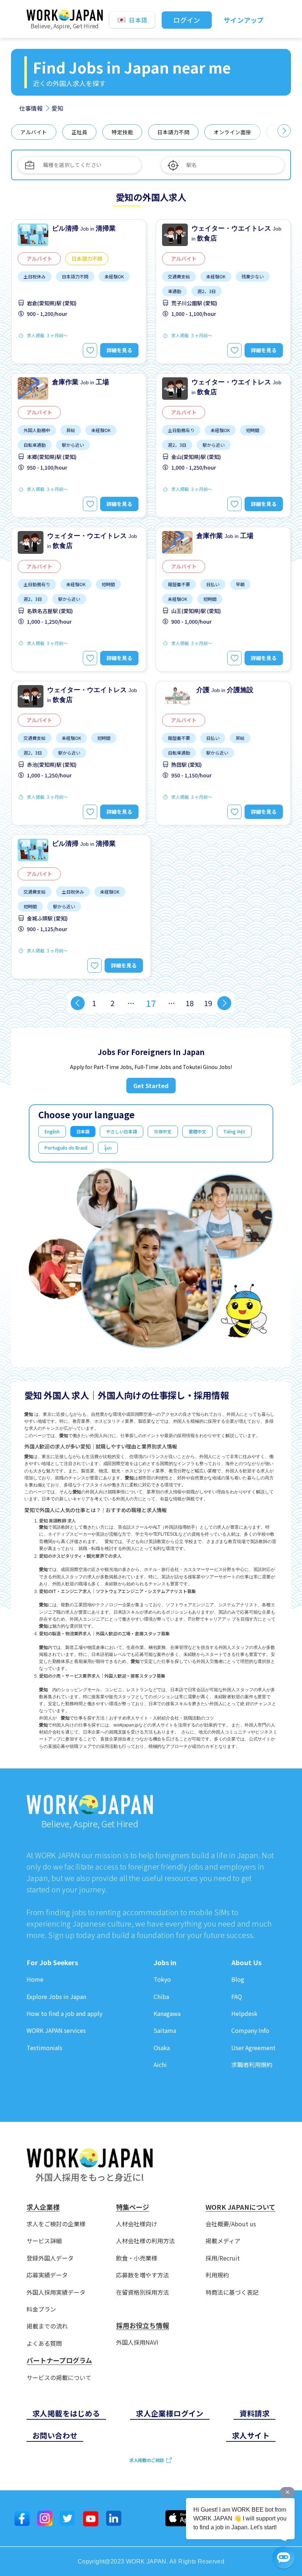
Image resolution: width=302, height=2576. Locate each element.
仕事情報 (31, 108)
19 (208, 1003)
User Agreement (253, 2048)
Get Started (151, 1086)
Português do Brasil (66, 1148)
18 (190, 1003)
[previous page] (78, 1003)
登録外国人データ (50, 2258)
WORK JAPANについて (240, 2207)
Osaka (162, 2048)
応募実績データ (47, 2275)
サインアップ (244, 20)
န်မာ (108, 1148)
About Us (246, 1963)
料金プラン (41, 2309)
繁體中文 (197, 1131)
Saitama (165, 2030)
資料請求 (254, 2413)
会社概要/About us (231, 2224)
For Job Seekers (52, 1963)
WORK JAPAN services (56, 2030)
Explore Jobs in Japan (56, 1997)
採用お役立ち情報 (143, 2326)
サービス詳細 (44, 2241)
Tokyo (162, 1979)
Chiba (161, 1997)
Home (35, 1979)
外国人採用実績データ (56, 2292)
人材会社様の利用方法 (145, 2241)
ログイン (187, 20)
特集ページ (133, 2207)
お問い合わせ (55, 2435)
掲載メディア (223, 2241)
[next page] (224, 1003)
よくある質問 (44, 2343)
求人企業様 (43, 2207)
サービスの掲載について (59, 2378)
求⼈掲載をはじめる (66, 2413)
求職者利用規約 (252, 2065)
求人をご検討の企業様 (56, 2224)
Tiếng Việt (234, 1131)
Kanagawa (167, 2014)
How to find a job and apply (64, 2014)
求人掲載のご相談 (147, 2460)
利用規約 (217, 2275)
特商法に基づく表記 (232, 2292)
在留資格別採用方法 (143, 2292)
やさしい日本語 (122, 1131)
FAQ (237, 1997)
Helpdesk (244, 2014)
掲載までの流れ (47, 2326)
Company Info (250, 2030)
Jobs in (165, 1963)
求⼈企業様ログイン (170, 2413)
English (52, 1131)
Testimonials (44, 2048)
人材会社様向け (137, 2224)
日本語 (83, 1131)
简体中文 (163, 1131)
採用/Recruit (223, 2258)
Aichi (160, 2065)
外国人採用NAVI (137, 2342)
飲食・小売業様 (137, 2258)
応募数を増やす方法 (143, 2275)
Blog (238, 1979)
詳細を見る (119, 350)
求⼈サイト (251, 2435)
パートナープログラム (59, 2361)
